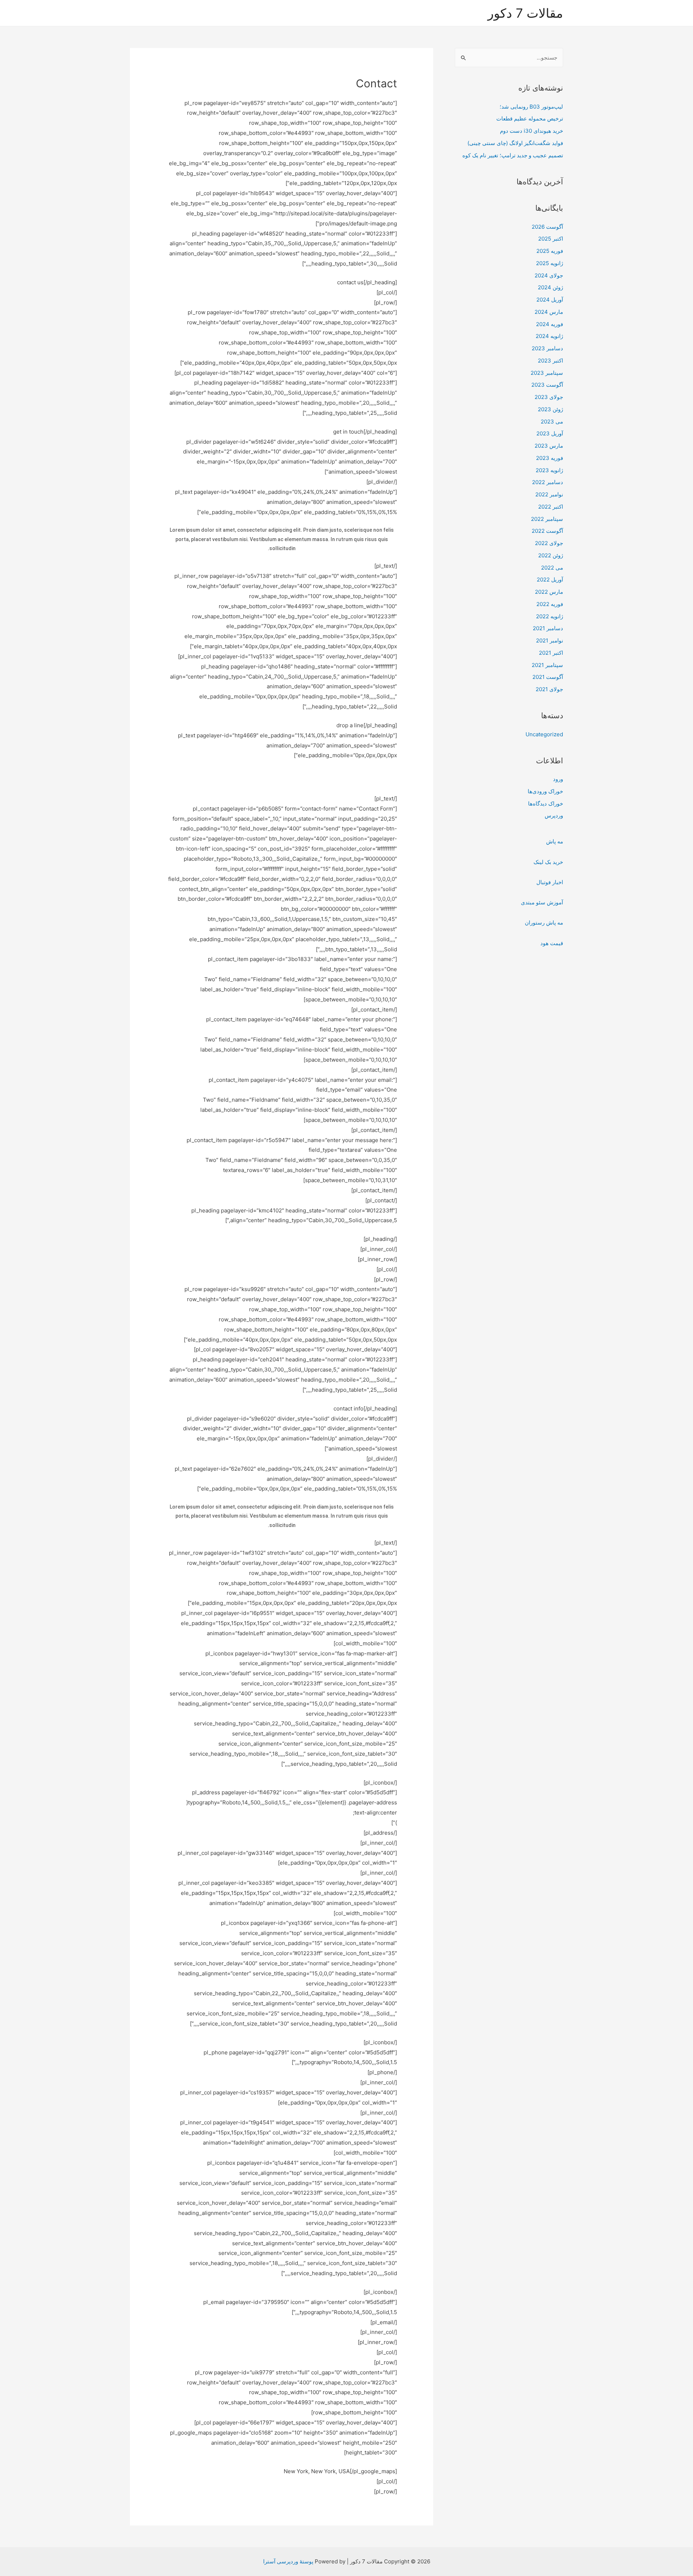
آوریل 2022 (550, 580)
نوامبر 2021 (550, 640)
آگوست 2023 (547, 385)
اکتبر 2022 (551, 507)
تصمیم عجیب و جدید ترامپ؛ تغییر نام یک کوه (513, 155)
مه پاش (555, 841)
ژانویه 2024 (549, 336)
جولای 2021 (549, 689)
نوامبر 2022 (549, 494)
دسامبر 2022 (548, 482)
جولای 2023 (549, 397)
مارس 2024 (549, 312)
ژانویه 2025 (550, 263)
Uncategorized (544, 734)
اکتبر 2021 (551, 653)
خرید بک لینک (548, 862)
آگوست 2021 (548, 677)
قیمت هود (552, 943)
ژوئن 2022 (551, 555)
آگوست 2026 (547, 227)
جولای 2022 (549, 543)
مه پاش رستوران (544, 923)
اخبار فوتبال (550, 882)
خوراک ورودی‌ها (545, 791)
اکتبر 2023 (550, 361)
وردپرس (554, 815)
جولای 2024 (549, 275)
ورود (558, 779)
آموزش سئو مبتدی (542, 902)
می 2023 (552, 422)
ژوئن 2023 (550, 409)
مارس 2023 (549, 446)
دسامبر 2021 (548, 628)
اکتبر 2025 (551, 239)
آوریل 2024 (550, 300)
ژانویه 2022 (550, 616)
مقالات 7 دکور (525, 13)
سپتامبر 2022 (547, 519)
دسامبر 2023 (547, 348)
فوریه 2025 (550, 251)
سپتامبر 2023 (547, 373)
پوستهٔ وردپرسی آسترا (288, 2561)
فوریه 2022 (550, 604)
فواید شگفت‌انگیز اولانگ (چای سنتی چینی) (515, 143)
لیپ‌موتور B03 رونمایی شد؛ (531, 107)
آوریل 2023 (550, 433)
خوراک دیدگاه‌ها (546, 804)
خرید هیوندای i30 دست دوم (531, 131)
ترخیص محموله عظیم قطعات (530, 119)
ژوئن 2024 (550, 287)
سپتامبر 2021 (547, 665)
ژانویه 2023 (549, 470)
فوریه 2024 (550, 324)
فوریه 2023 (550, 458)
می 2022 (552, 568)
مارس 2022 (549, 592)
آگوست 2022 (547, 531)
